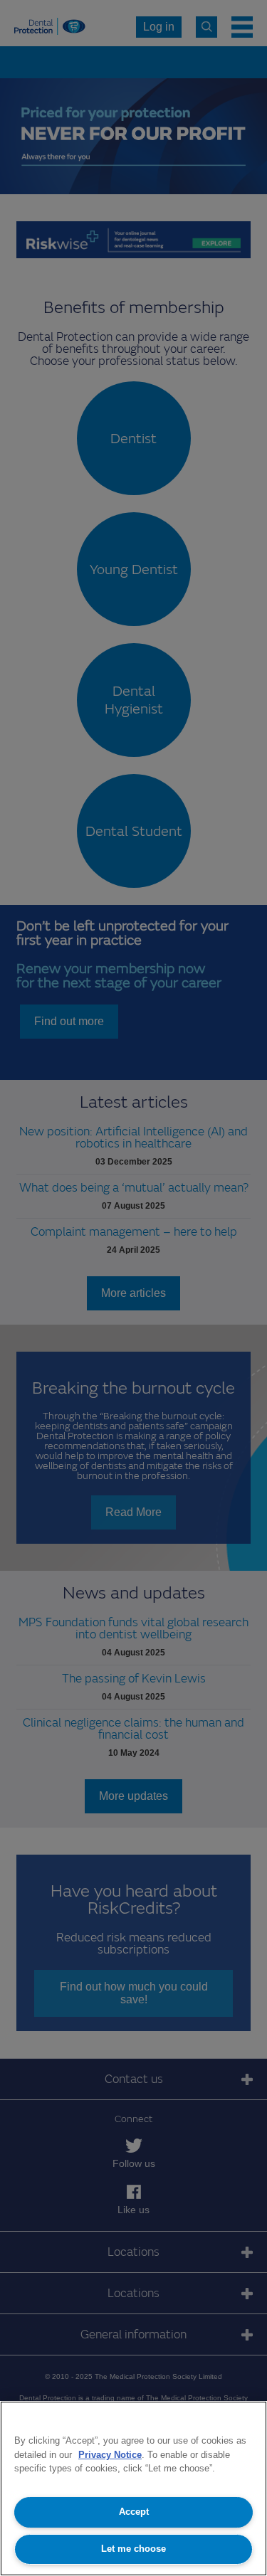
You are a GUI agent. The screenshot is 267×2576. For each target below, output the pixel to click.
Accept (134, 2512)
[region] (133, 2488)
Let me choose (133, 2549)
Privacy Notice (110, 2455)
